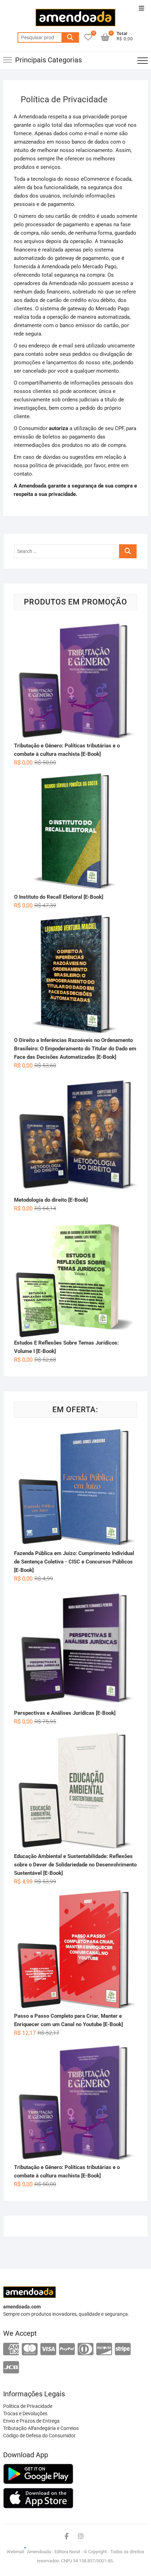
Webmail (15, 2552)
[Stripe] (123, 2350)
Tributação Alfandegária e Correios (41, 2428)
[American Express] (11, 2350)
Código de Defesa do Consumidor (39, 2436)
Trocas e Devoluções (25, 2413)
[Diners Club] (86, 2350)
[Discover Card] (104, 2350)
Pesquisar (70, 37)
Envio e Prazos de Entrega (31, 2421)
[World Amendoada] (25, 2552)
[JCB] (11, 2368)
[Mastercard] (30, 2350)
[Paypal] (67, 2350)
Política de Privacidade (28, 2406)
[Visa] (48, 2350)
